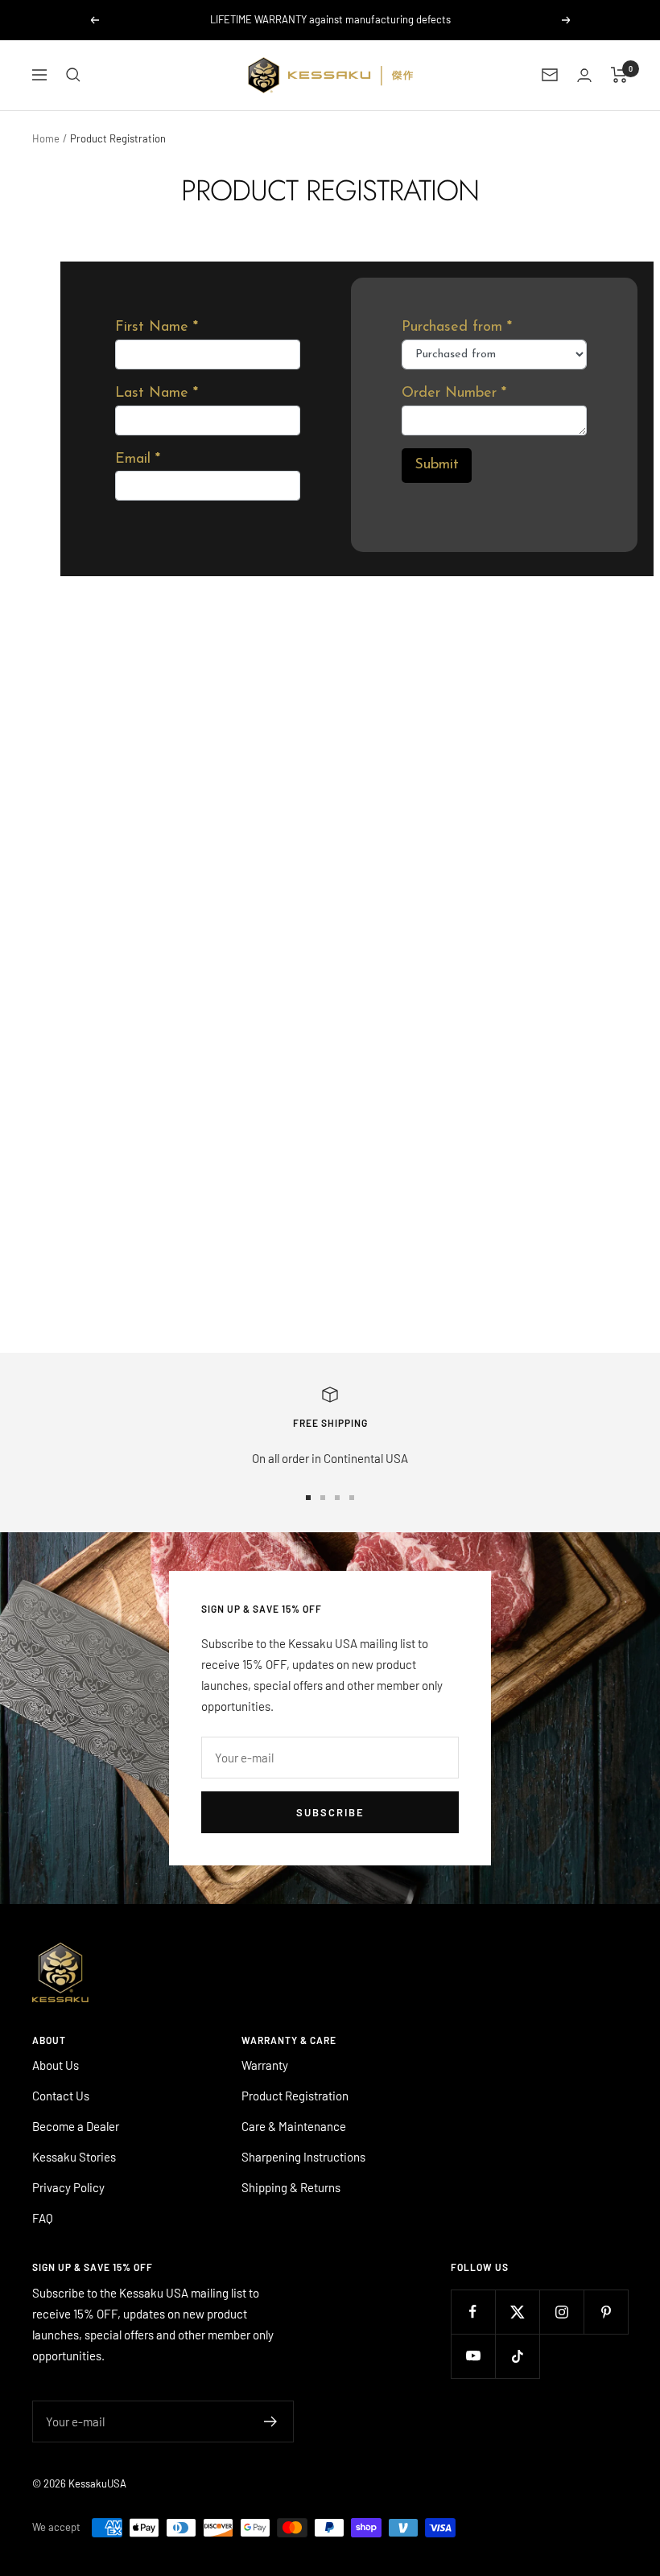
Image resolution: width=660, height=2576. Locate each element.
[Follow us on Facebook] (473, 2312)
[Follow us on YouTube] (473, 2356)
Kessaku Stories (74, 2157)
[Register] (271, 2421)
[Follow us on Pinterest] (606, 2312)
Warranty (265, 2065)
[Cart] (619, 75)
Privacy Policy (68, 2187)
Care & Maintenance (294, 2126)
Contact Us (61, 2096)
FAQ (43, 2218)
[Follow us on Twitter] (517, 2312)
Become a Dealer (76, 2126)
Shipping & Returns (291, 2187)
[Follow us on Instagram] (561, 2312)
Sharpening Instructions (303, 2157)
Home (46, 138)
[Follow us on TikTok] (517, 2356)
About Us (56, 2065)
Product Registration (295, 2096)
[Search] (73, 75)
